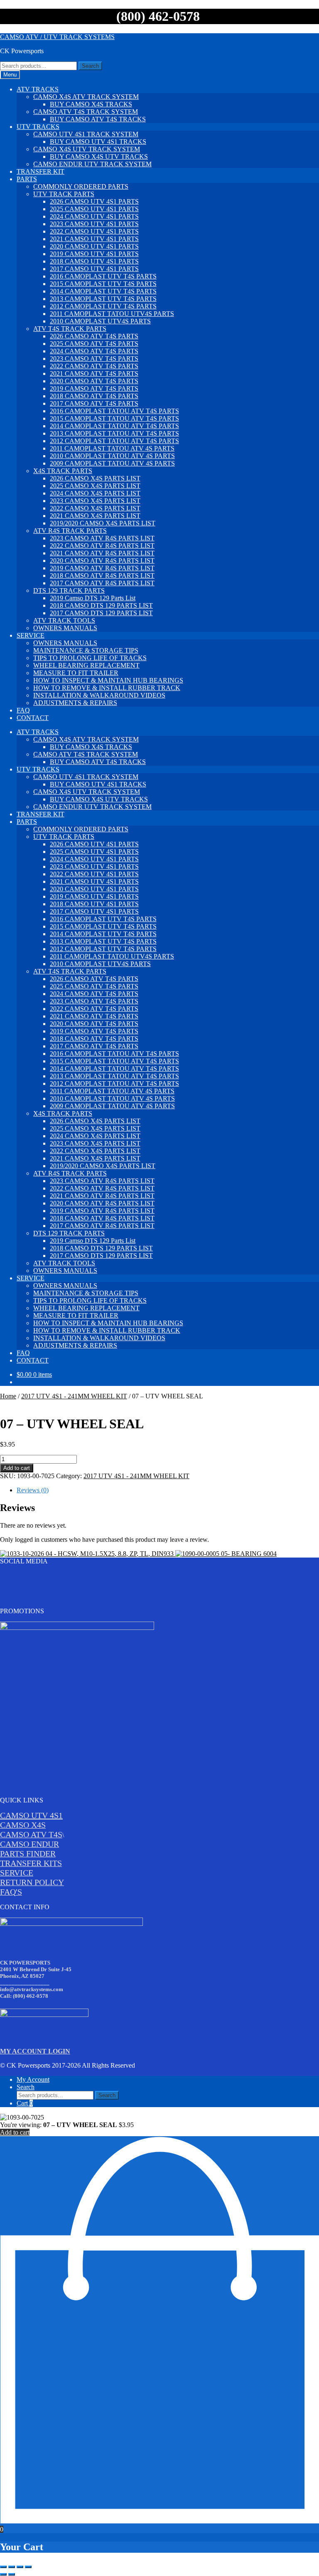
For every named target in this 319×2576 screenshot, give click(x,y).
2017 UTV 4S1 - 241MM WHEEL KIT (74, 1396)
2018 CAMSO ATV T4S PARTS (94, 396)
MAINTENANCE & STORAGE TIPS (86, 650)
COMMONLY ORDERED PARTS (81, 186)
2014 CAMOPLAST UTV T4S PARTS (103, 291)
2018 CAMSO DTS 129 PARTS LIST (101, 605)
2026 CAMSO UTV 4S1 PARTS (94, 201)
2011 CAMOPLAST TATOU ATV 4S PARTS (112, 448)
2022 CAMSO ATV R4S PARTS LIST (102, 546)
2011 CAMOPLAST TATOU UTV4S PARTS (112, 314)
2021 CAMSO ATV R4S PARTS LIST (102, 553)
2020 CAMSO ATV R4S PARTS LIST (102, 561)
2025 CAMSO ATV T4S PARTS (94, 344)
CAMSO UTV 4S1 (31, 1815)
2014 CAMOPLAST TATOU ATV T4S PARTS (114, 426)
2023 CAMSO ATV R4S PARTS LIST (102, 538)
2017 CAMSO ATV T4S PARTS (94, 403)
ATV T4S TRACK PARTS (70, 329)
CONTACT (33, 718)
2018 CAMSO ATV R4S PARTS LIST (102, 576)
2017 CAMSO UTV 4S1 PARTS (94, 269)
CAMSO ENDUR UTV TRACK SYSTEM (92, 164)
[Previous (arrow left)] (3, 2574)
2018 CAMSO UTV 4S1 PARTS (94, 261)
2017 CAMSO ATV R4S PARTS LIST (102, 583)
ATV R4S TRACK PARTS (70, 531)
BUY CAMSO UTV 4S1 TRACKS (98, 142)
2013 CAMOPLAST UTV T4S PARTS (103, 299)
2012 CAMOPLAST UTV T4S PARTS (103, 306)
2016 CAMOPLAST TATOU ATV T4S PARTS (114, 411)
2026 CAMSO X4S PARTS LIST (95, 478)
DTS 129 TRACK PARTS (69, 590)
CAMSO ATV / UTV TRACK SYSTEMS (57, 37)
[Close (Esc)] (28, 2567)
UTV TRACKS (38, 127)
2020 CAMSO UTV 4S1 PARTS (94, 246)
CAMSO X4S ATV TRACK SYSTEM (86, 97)
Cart (25, 2103)
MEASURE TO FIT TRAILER (76, 673)
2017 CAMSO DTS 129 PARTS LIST (101, 613)
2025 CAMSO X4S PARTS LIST (95, 486)
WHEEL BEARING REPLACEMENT (86, 665)
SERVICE (31, 635)
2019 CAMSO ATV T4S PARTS (94, 388)
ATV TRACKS (38, 89)
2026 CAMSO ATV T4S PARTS (94, 336)
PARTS (27, 179)
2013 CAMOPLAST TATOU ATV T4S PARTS (114, 433)
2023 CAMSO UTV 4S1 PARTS (94, 224)
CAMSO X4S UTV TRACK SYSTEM (87, 149)
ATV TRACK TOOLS (64, 620)
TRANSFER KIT (40, 171)
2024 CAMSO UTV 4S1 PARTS (94, 216)
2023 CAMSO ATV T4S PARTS (94, 359)
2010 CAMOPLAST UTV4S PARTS (100, 321)
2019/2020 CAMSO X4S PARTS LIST (103, 523)
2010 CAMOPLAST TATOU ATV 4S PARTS (112, 456)
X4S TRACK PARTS (63, 471)
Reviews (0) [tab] (33, 1490)
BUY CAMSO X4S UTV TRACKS (99, 157)
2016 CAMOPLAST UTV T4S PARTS (103, 276)
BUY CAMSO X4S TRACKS (91, 104)
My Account (33, 2079)
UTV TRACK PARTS (64, 194)
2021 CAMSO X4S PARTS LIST (95, 516)
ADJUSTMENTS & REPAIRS (75, 703)
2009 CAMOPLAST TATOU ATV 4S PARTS (112, 463)
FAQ (23, 710)
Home (8, 1396)
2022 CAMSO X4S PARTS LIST (95, 508)
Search (90, 66)
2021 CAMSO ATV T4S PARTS (94, 373)
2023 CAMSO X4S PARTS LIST (95, 501)
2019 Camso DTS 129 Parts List (93, 598)
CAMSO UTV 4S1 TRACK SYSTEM (86, 134)
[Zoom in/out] (3, 2567)
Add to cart (17, 1468)
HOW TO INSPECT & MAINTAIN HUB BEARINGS (108, 680)
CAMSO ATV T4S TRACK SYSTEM (86, 112)
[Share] (20, 2567)
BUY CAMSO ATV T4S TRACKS (98, 119)
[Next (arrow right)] (12, 2574)
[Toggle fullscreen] (12, 2567)
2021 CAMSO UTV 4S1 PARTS (94, 239)
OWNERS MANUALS (65, 628)
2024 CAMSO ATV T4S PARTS (94, 351)
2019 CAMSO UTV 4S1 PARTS (94, 254)
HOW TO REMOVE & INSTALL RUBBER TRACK (107, 688)
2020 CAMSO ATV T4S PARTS (94, 381)
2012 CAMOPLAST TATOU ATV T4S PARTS (114, 441)
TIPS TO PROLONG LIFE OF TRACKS (90, 658)
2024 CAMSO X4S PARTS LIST (95, 493)
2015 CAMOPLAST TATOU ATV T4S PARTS (114, 418)
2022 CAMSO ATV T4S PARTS (94, 366)
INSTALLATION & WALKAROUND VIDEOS (99, 695)
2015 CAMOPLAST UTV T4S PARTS (103, 284)
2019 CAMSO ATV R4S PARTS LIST (102, 568)
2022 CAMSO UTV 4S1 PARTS (94, 231)
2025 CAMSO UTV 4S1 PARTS (94, 209)
